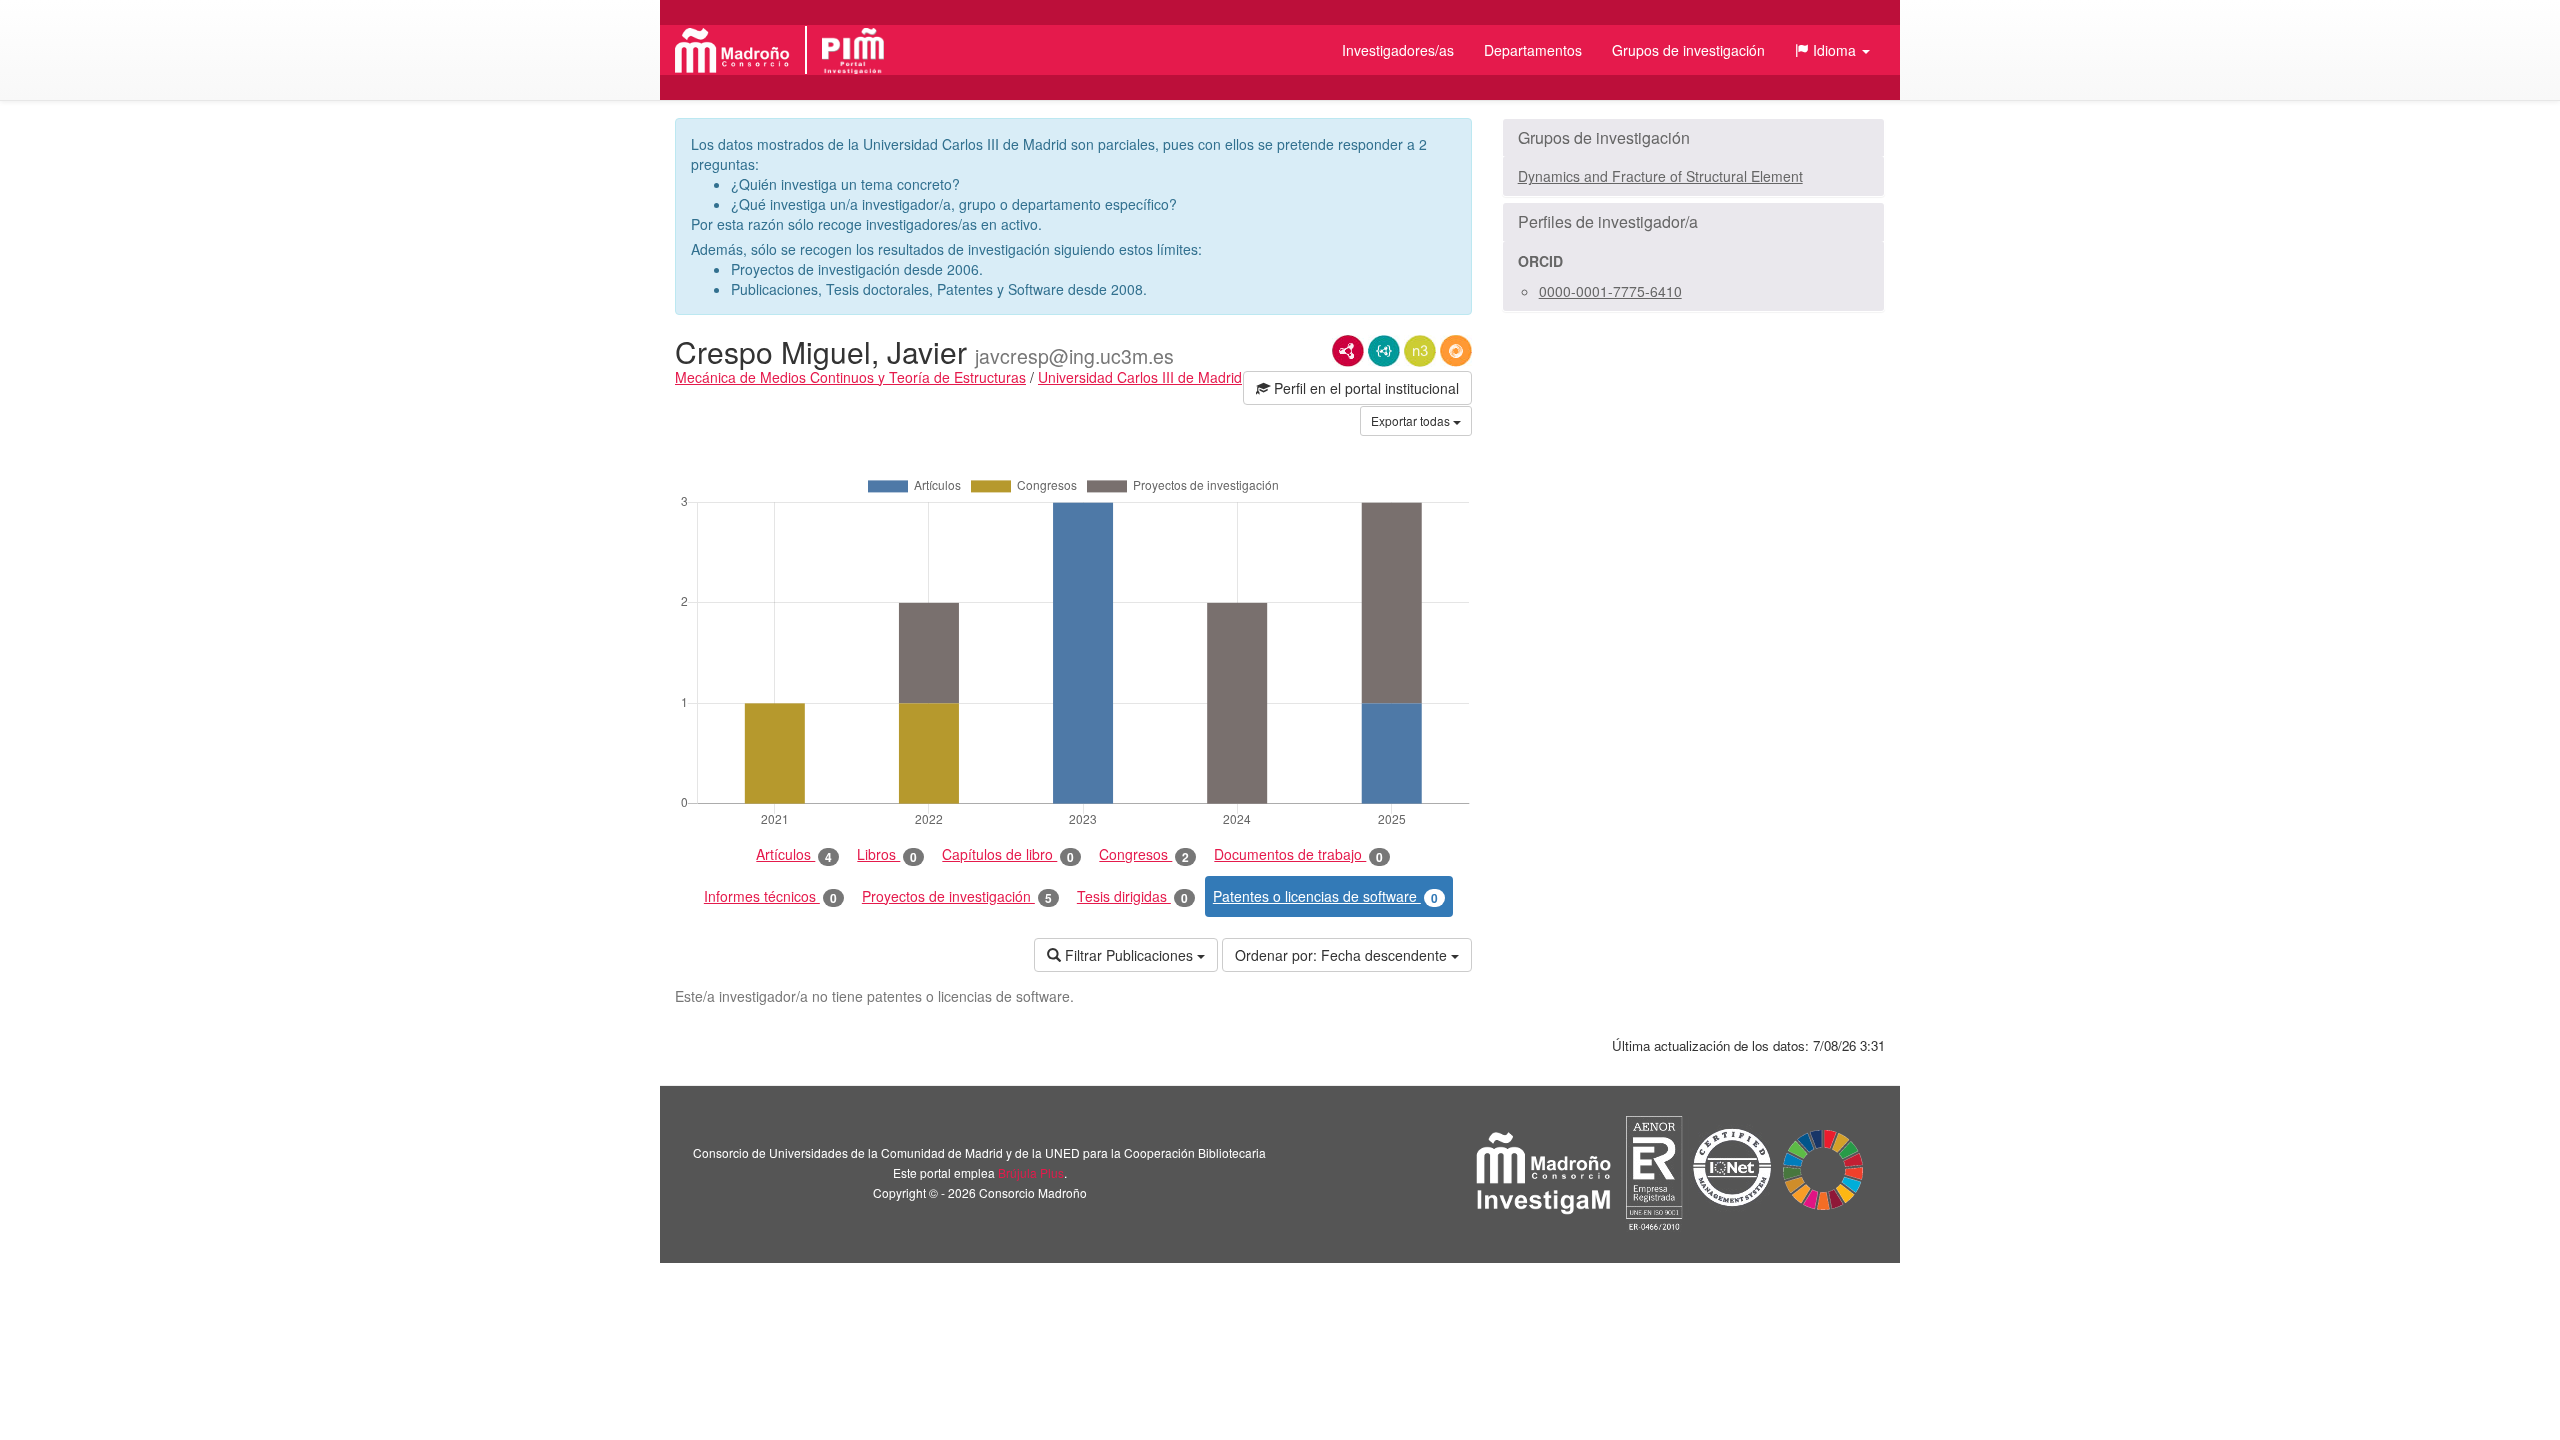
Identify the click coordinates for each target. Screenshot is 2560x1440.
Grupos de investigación (1688, 50)
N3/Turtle (1420, 351)
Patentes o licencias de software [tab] (1325, 896)
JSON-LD (1384, 351)
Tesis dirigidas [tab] (1132, 896)
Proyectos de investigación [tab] (957, 896)
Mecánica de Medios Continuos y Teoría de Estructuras (850, 377)
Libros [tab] (887, 854)
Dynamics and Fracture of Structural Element (1660, 176)
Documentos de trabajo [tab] (1298, 854)
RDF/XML (1348, 351)
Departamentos (1533, 50)
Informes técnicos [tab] (770, 896)
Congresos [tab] (1144, 854)
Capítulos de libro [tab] (1008, 854)
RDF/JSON (1456, 351)
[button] (1832, 50)
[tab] (1693, 138)
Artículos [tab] (794, 854)
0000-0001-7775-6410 (1610, 291)
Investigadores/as (1398, 50)
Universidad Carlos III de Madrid (1140, 377)
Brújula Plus (1031, 1172)
